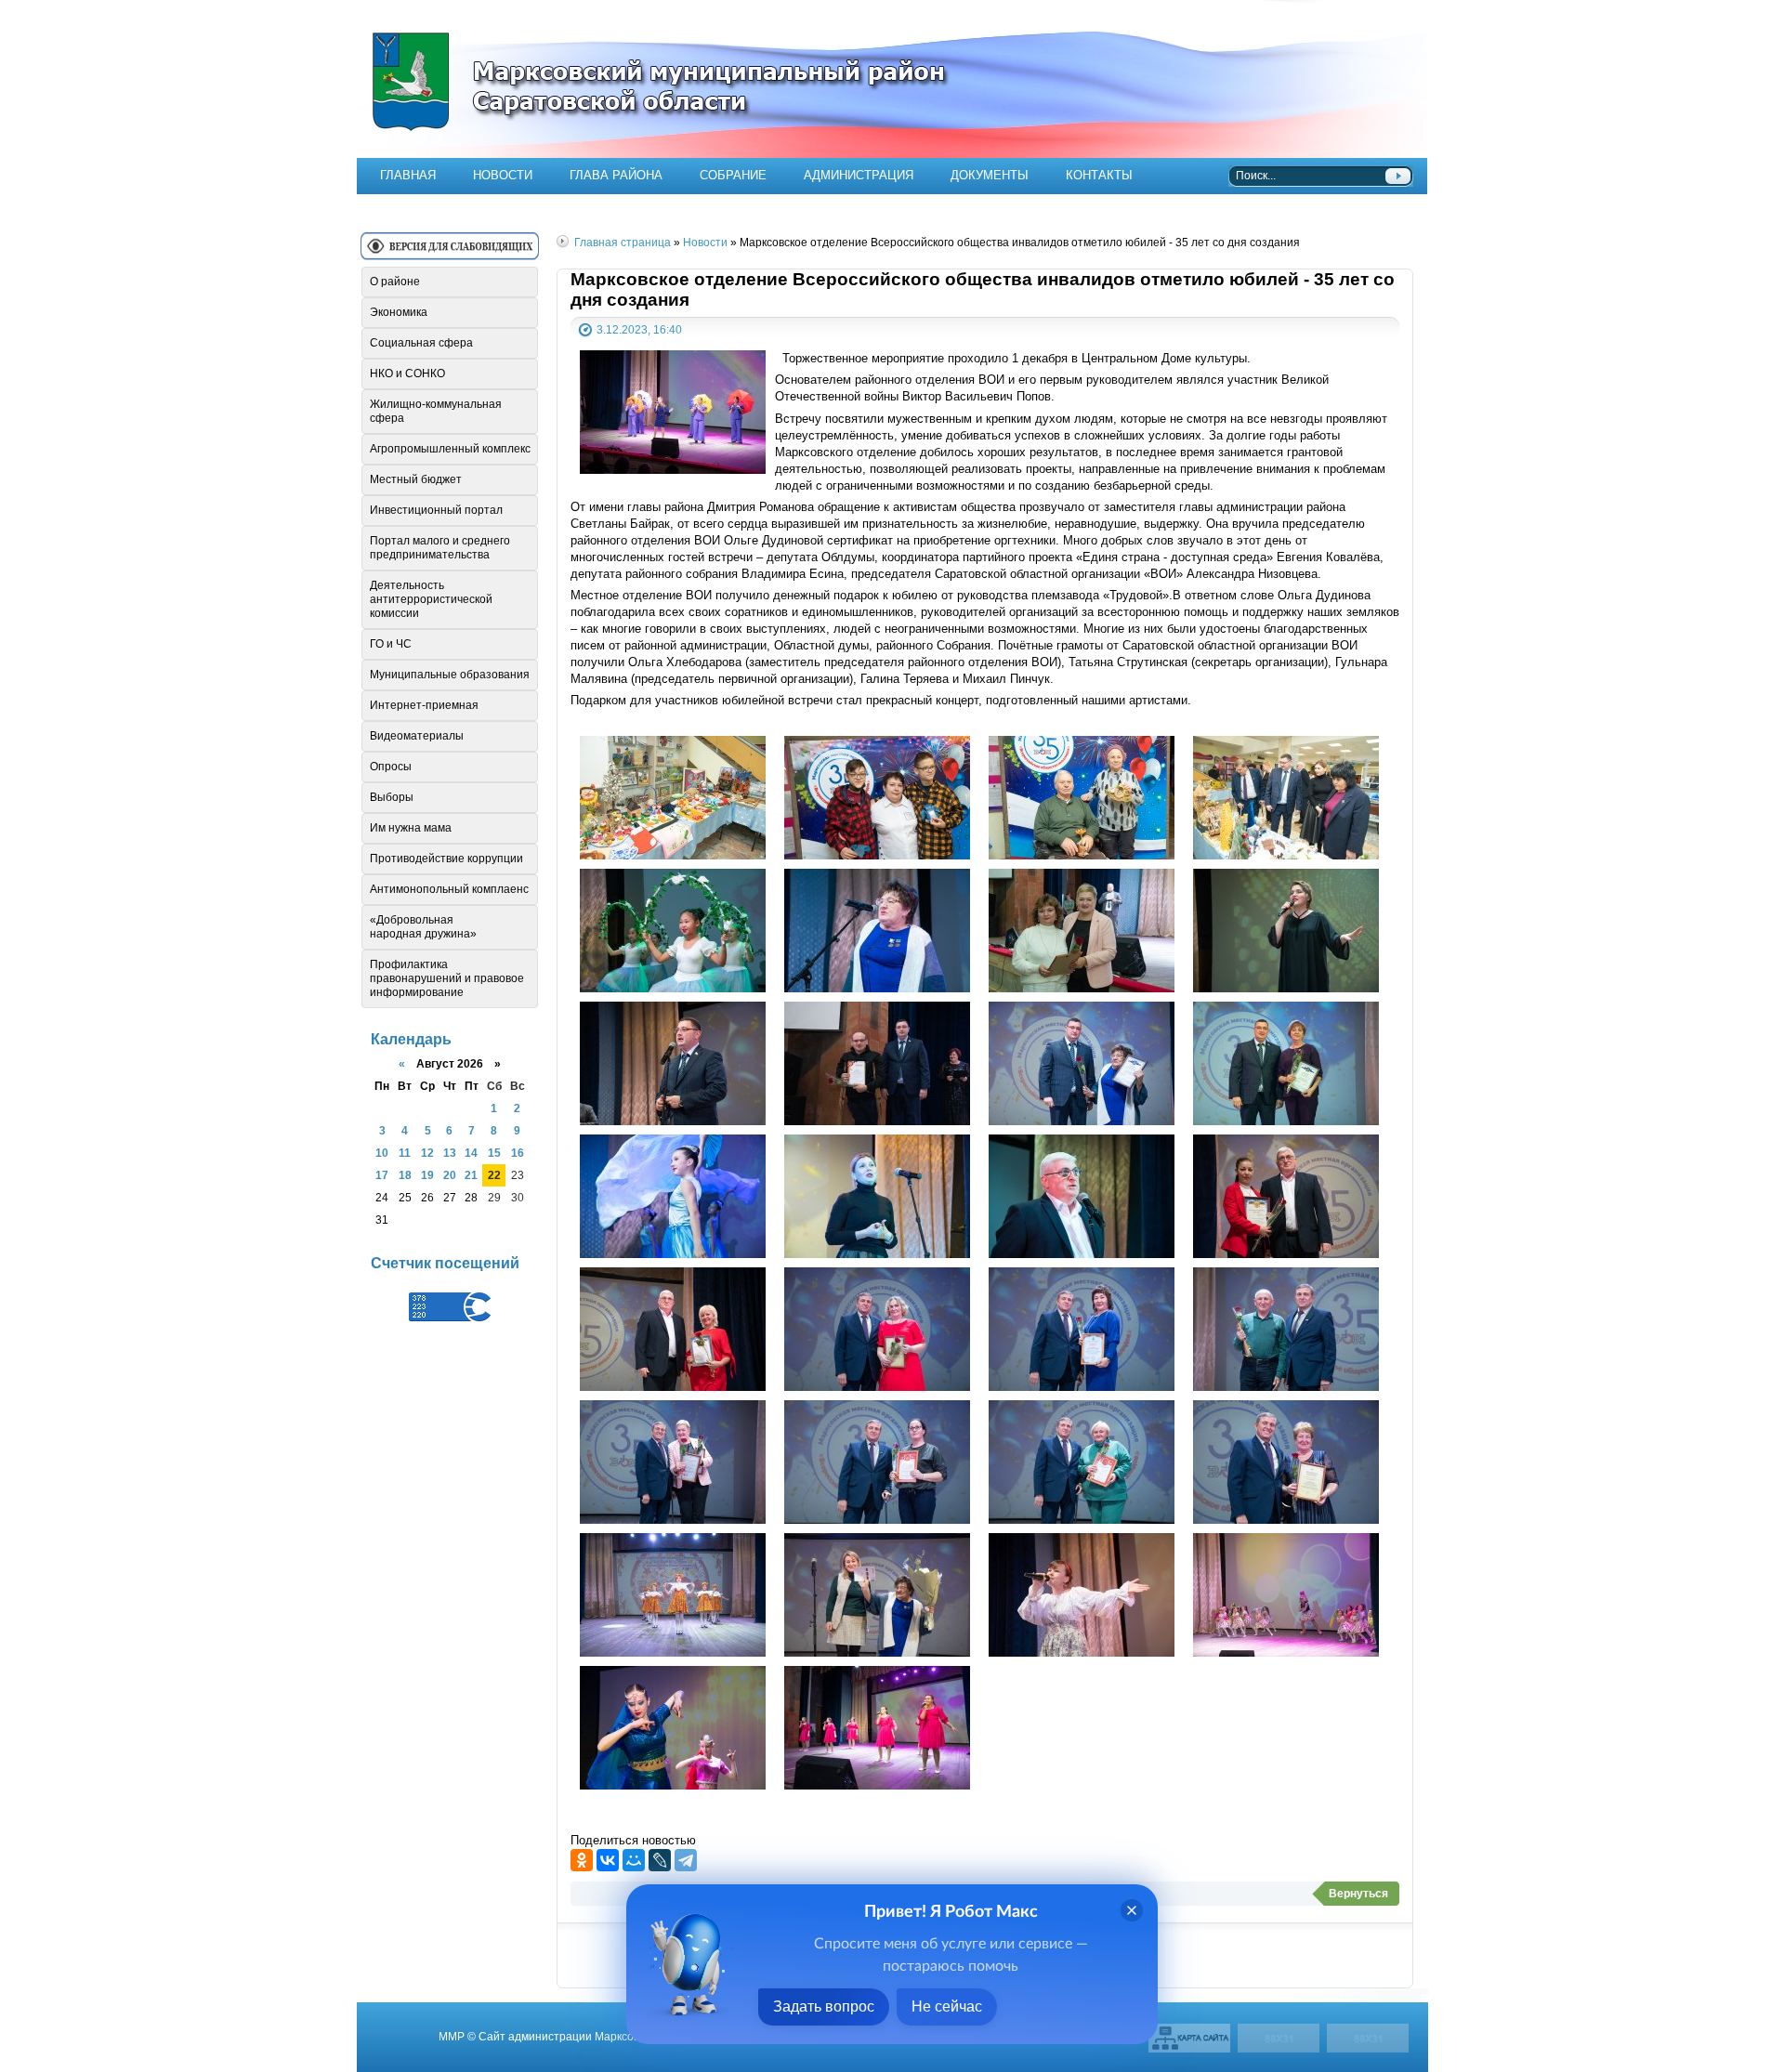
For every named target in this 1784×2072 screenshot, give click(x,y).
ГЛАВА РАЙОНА (616, 175)
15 (494, 1153)
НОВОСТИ (503, 175)
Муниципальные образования (450, 675)
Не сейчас (947, 2006)
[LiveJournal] (660, 1860)
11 (405, 1153)
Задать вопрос (824, 2006)
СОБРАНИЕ (733, 175)
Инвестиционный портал (436, 510)
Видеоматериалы (417, 736)
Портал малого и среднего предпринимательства (440, 548)
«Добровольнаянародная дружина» (423, 927)
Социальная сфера (421, 343)
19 (427, 1175)
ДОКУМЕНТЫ (990, 175)
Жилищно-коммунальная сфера (436, 411)
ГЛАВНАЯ (408, 175)
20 (450, 1175)
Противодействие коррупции (446, 859)
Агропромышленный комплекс (450, 449)
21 (471, 1175)
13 (450, 1153)
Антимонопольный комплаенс (449, 889)
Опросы (391, 767)
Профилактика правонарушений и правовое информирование (447, 978)
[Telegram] (686, 1860)
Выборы (392, 797)
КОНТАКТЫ (1099, 175)
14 (471, 1153)
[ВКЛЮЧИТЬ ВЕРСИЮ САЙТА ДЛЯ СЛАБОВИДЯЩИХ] (450, 253)
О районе (395, 282)
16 (518, 1153)
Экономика (399, 312)
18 (405, 1175)
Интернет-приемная (424, 705)
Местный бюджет (416, 479)
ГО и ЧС (391, 644)
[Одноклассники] (582, 1860)
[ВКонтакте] (608, 1860)
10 (382, 1153)
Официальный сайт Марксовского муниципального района (892, 79)
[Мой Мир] (634, 1860)
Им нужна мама (411, 828)
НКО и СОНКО (407, 374)
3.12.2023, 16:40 (639, 329)
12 (427, 1153)
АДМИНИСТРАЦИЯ (859, 175)
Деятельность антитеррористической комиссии (431, 599)
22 (494, 1175)
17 (382, 1175)
